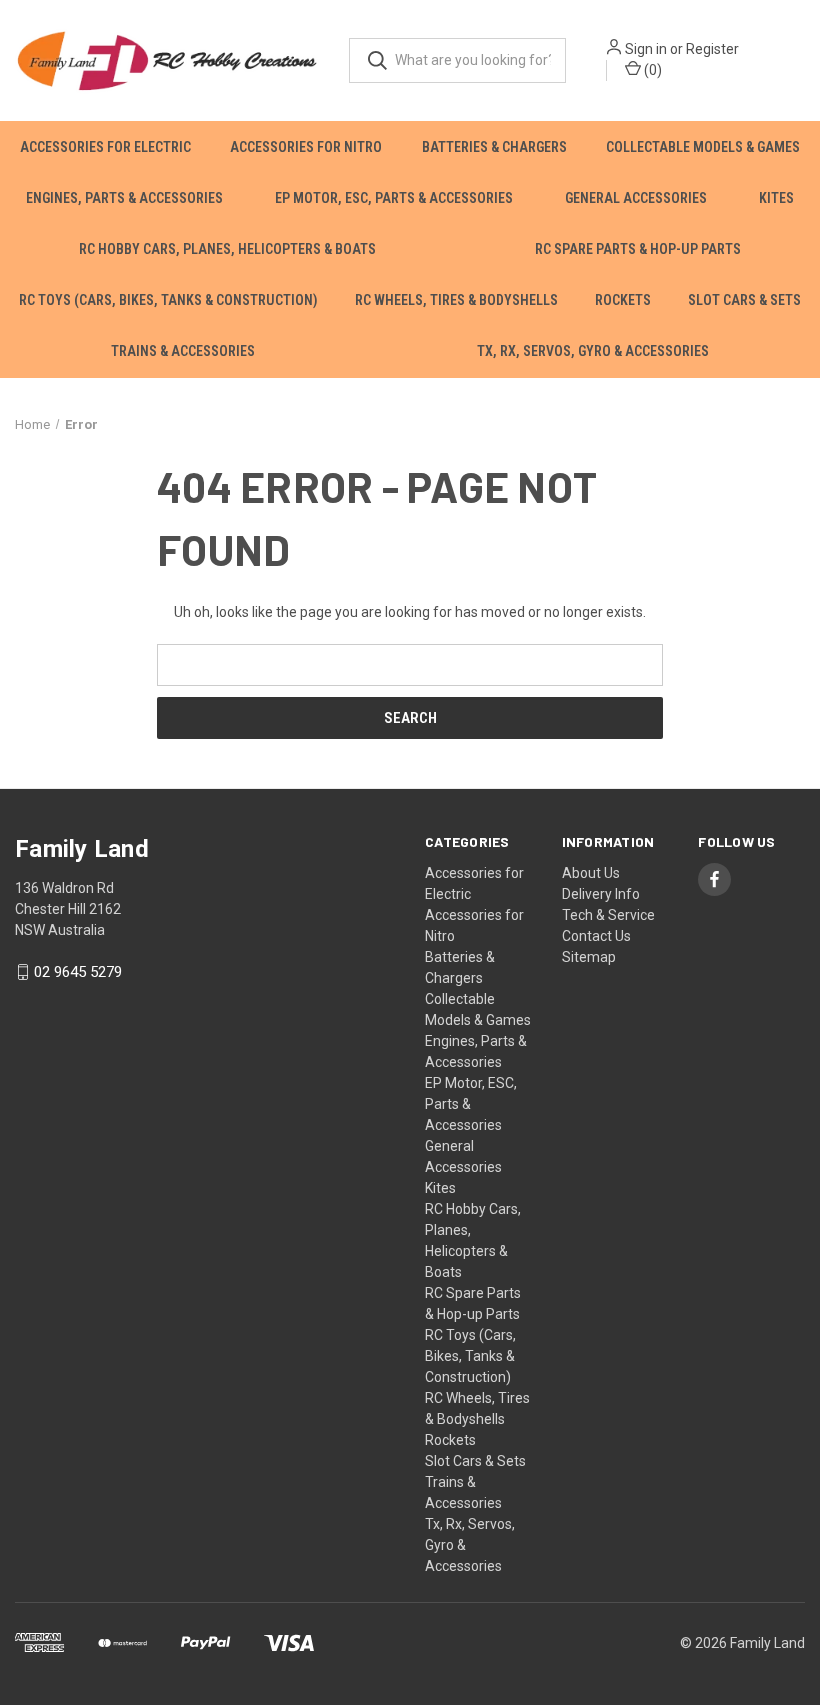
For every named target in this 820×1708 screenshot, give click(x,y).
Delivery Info (601, 894)
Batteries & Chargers (494, 147)
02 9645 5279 (78, 972)
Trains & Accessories (183, 351)
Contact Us (596, 936)
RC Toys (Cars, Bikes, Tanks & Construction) (168, 300)
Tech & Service (608, 915)
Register (712, 49)
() (651, 70)
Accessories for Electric (105, 147)
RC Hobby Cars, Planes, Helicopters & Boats (227, 249)
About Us (591, 873)
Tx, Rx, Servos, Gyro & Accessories (593, 351)
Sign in (646, 49)
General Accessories (636, 198)
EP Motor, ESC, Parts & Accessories (394, 198)
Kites (776, 198)
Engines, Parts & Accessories (124, 198)
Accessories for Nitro (306, 147)
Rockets (623, 300)
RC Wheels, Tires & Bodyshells (456, 300)
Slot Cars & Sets (744, 300)
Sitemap (589, 957)
